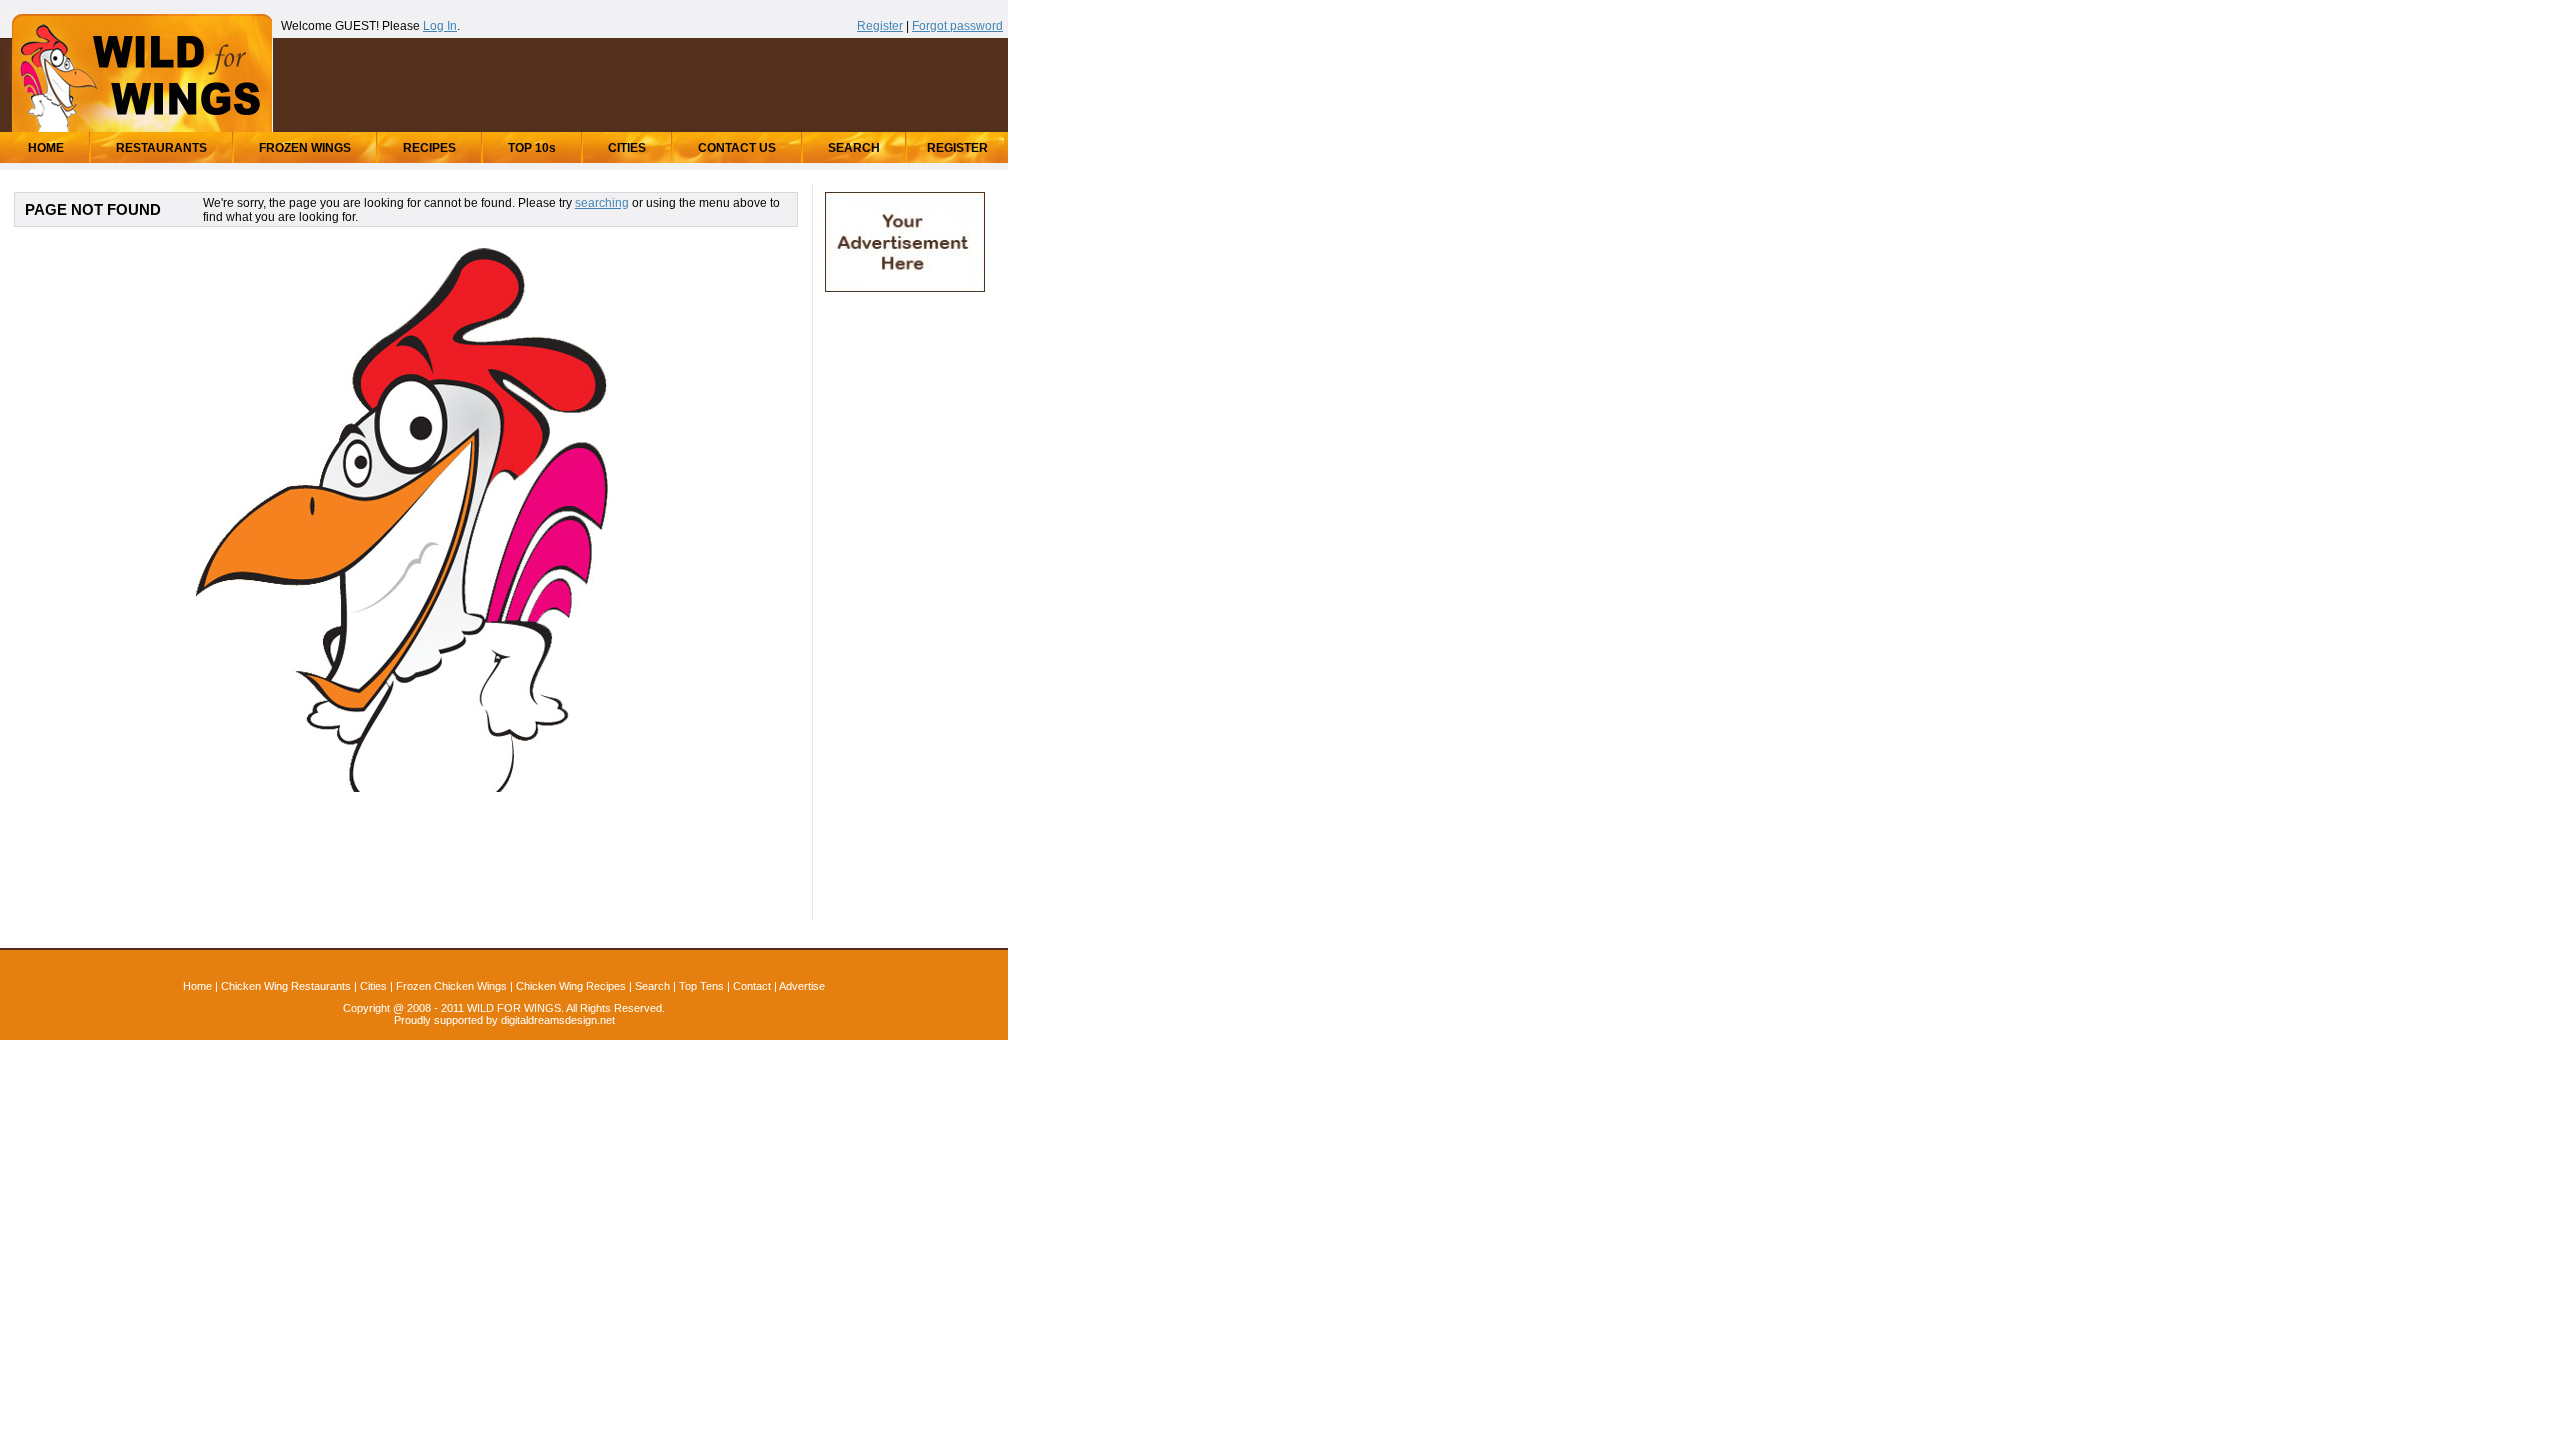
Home (197, 986)
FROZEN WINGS (305, 148)
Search (652, 986)
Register (880, 26)
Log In (440, 26)
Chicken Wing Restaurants (286, 986)
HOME (46, 148)
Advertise (802, 986)
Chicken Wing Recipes (571, 986)
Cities (373, 986)
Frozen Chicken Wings (451, 986)
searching (602, 203)
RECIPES (429, 148)
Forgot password (957, 26)
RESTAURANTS (161, 148)
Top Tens (701, 986)
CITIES (627, 148)
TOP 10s (532, 148)
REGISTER (957, 148)
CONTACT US (737, 148)
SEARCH (854, 148)
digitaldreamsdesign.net (558, 1020)
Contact (752, 986)
